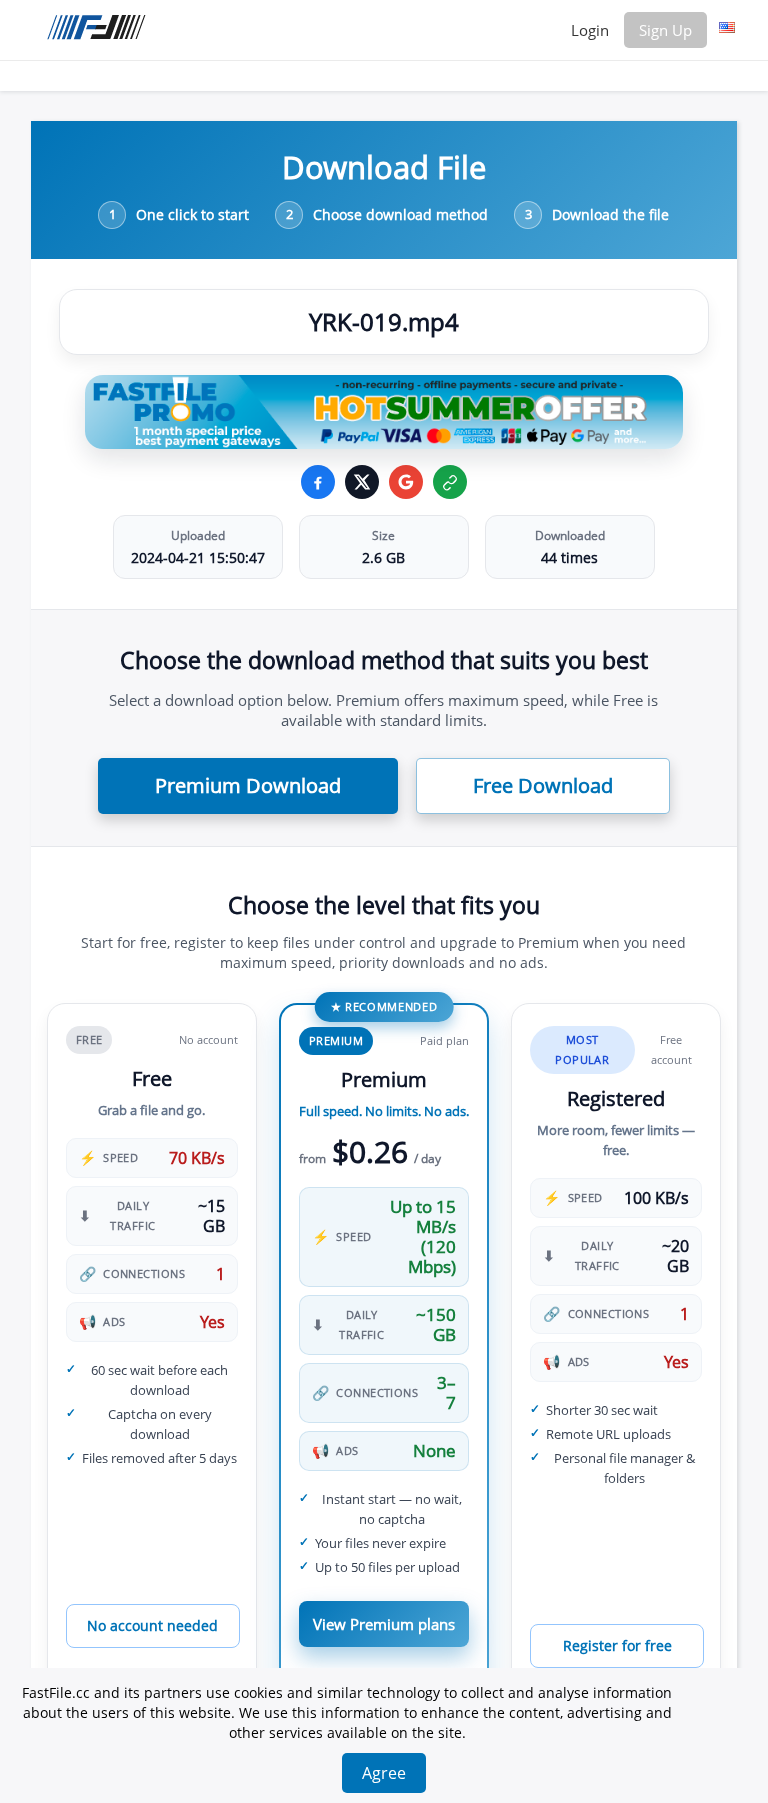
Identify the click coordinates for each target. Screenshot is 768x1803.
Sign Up (665, 30)
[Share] (406, 482)
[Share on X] (362, 482)
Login (590, 30)
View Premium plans (384, 1624)
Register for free (617, 1645)
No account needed (152, 1625)
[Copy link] (450, 482)
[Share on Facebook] (318, 482)
